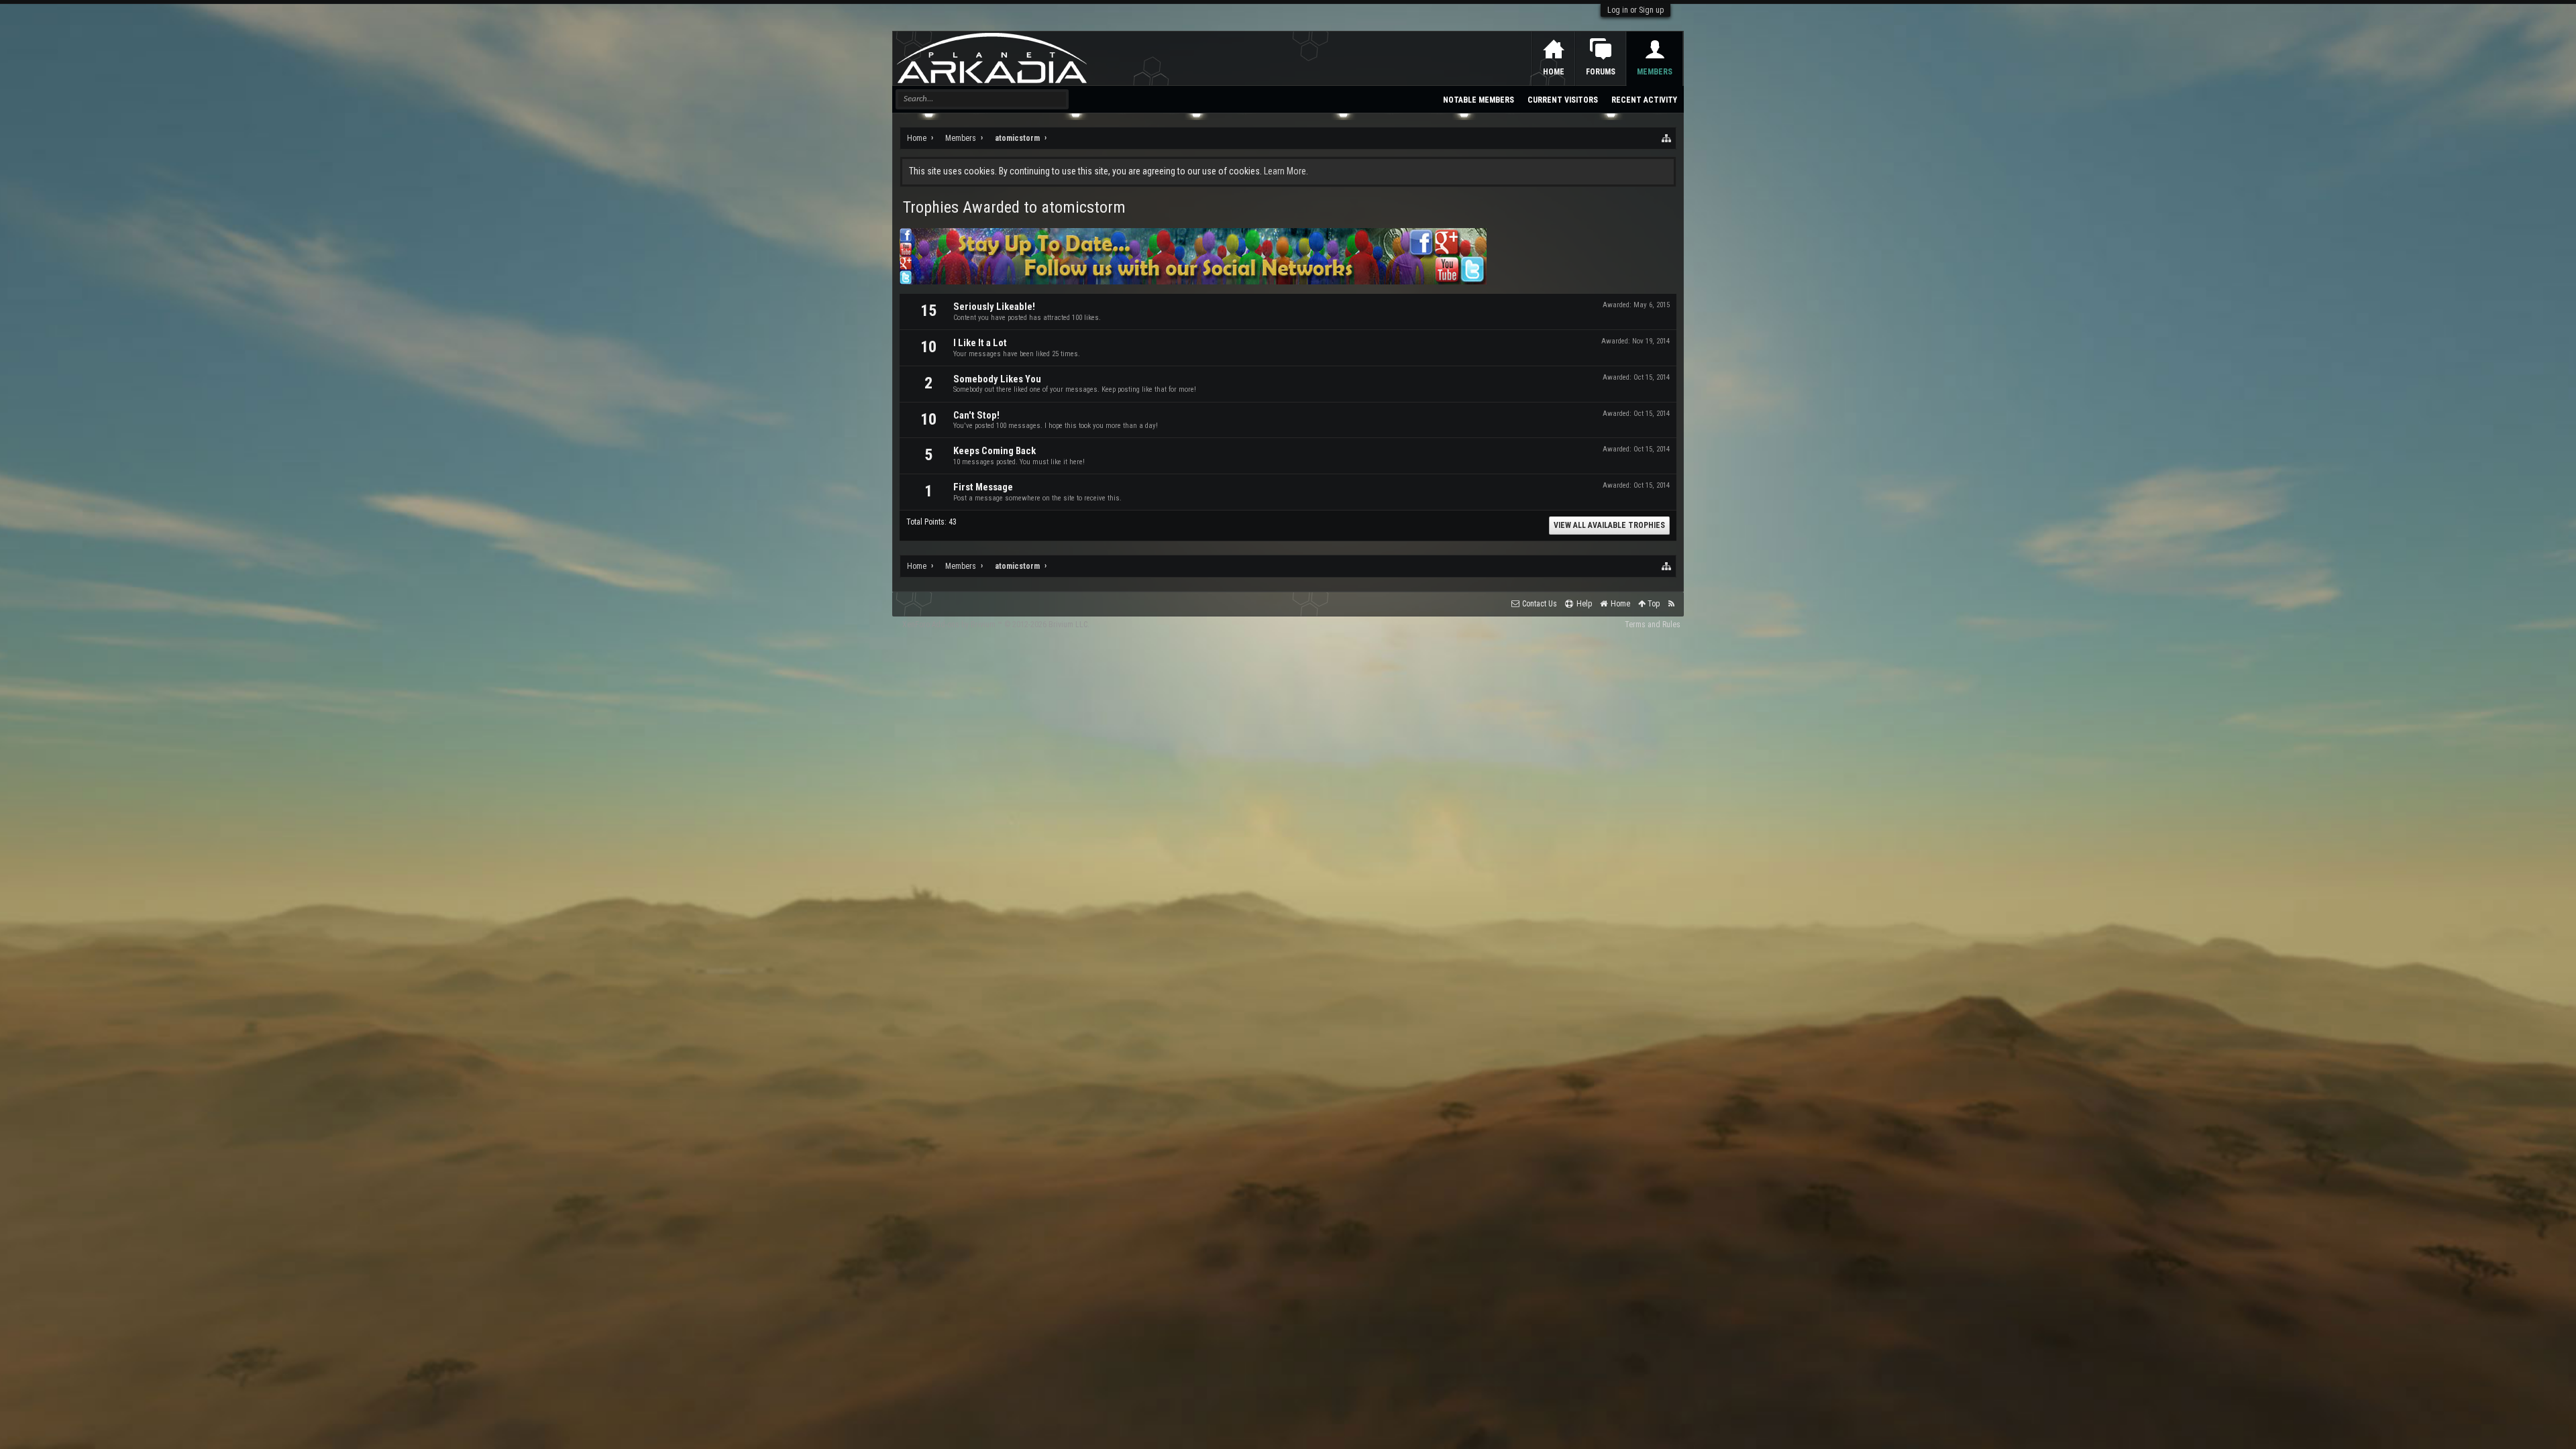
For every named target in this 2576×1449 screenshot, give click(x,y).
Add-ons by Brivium (996, 625)
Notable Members (1479, 100)
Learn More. (1286, 171)
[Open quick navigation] (1667, 138)
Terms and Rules (1653, 625)
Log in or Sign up (1635, 10)
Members (1655, 72)
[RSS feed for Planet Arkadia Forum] (1671, 604)
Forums (1601, 72)
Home (1554, 72)
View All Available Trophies (1609, 525)
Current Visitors (1563, 100)
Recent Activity (1644, 100)
